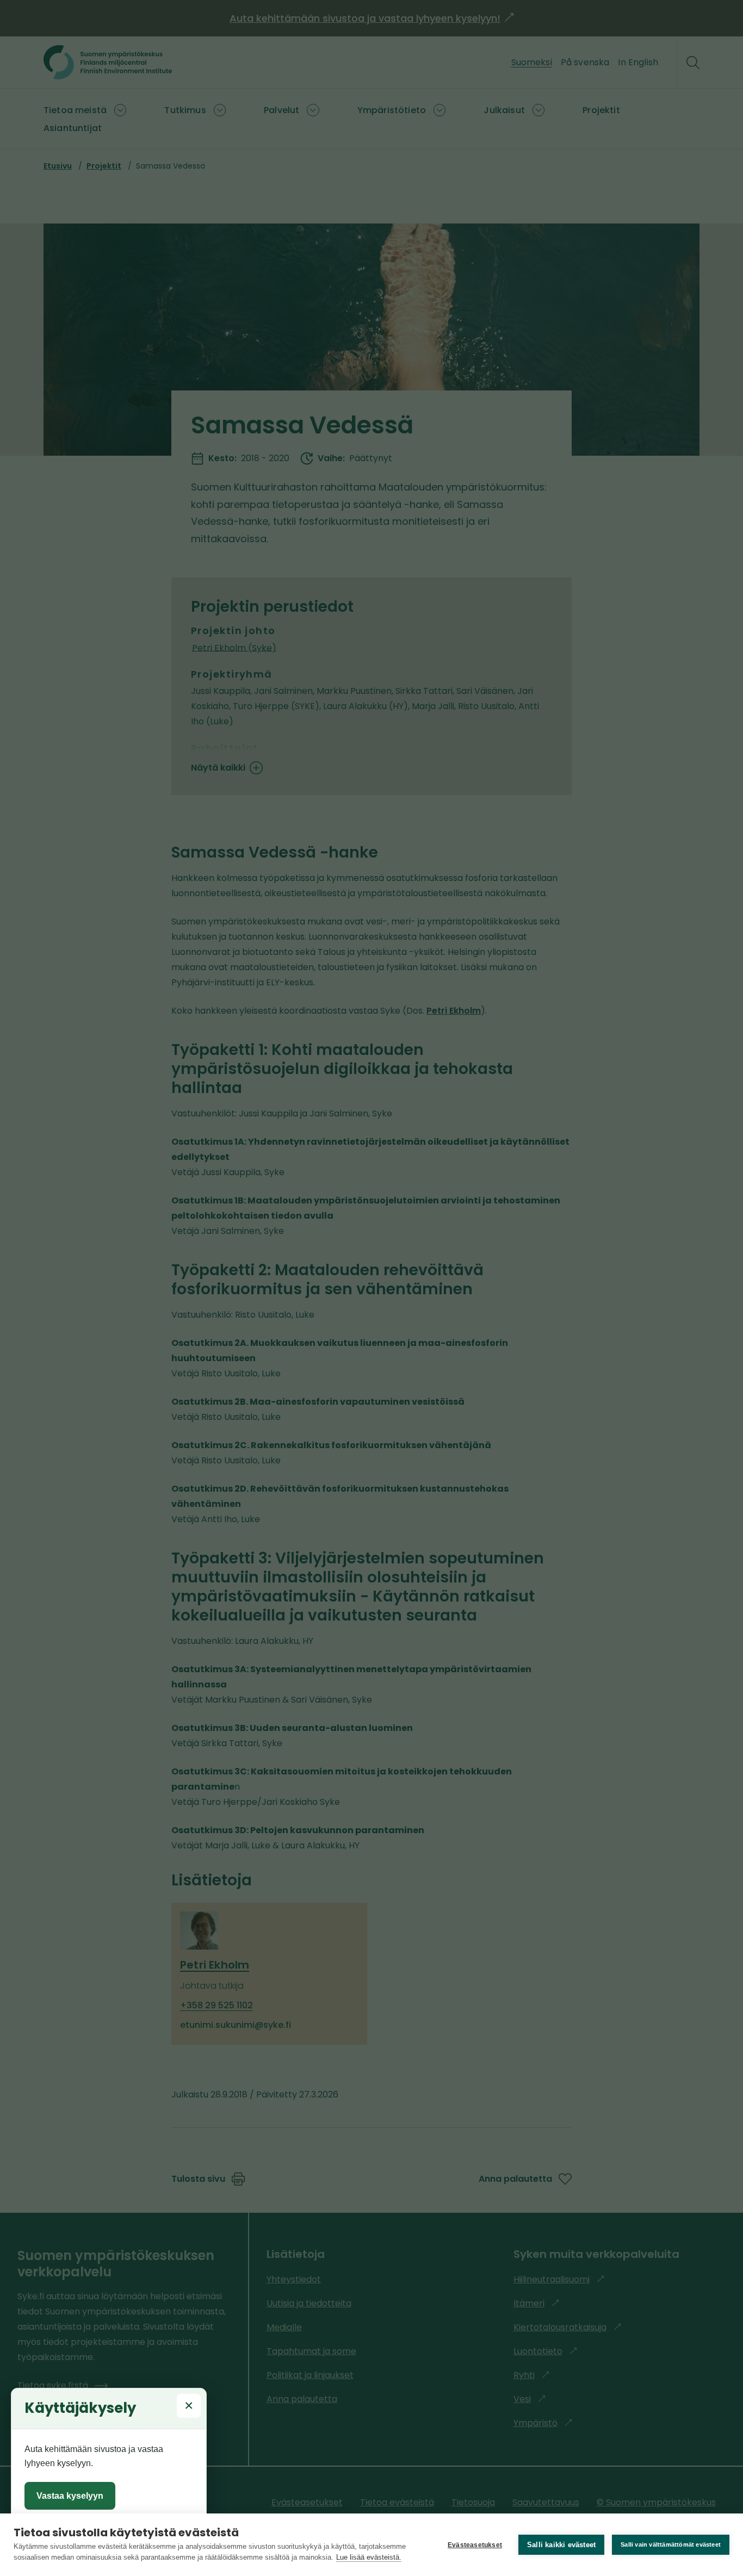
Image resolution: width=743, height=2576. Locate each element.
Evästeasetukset (475, 2545)
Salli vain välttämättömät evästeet (671, 2544)
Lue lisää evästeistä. (369, 2557)
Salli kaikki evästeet (561, 2545)
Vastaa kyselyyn (70, 2496)
